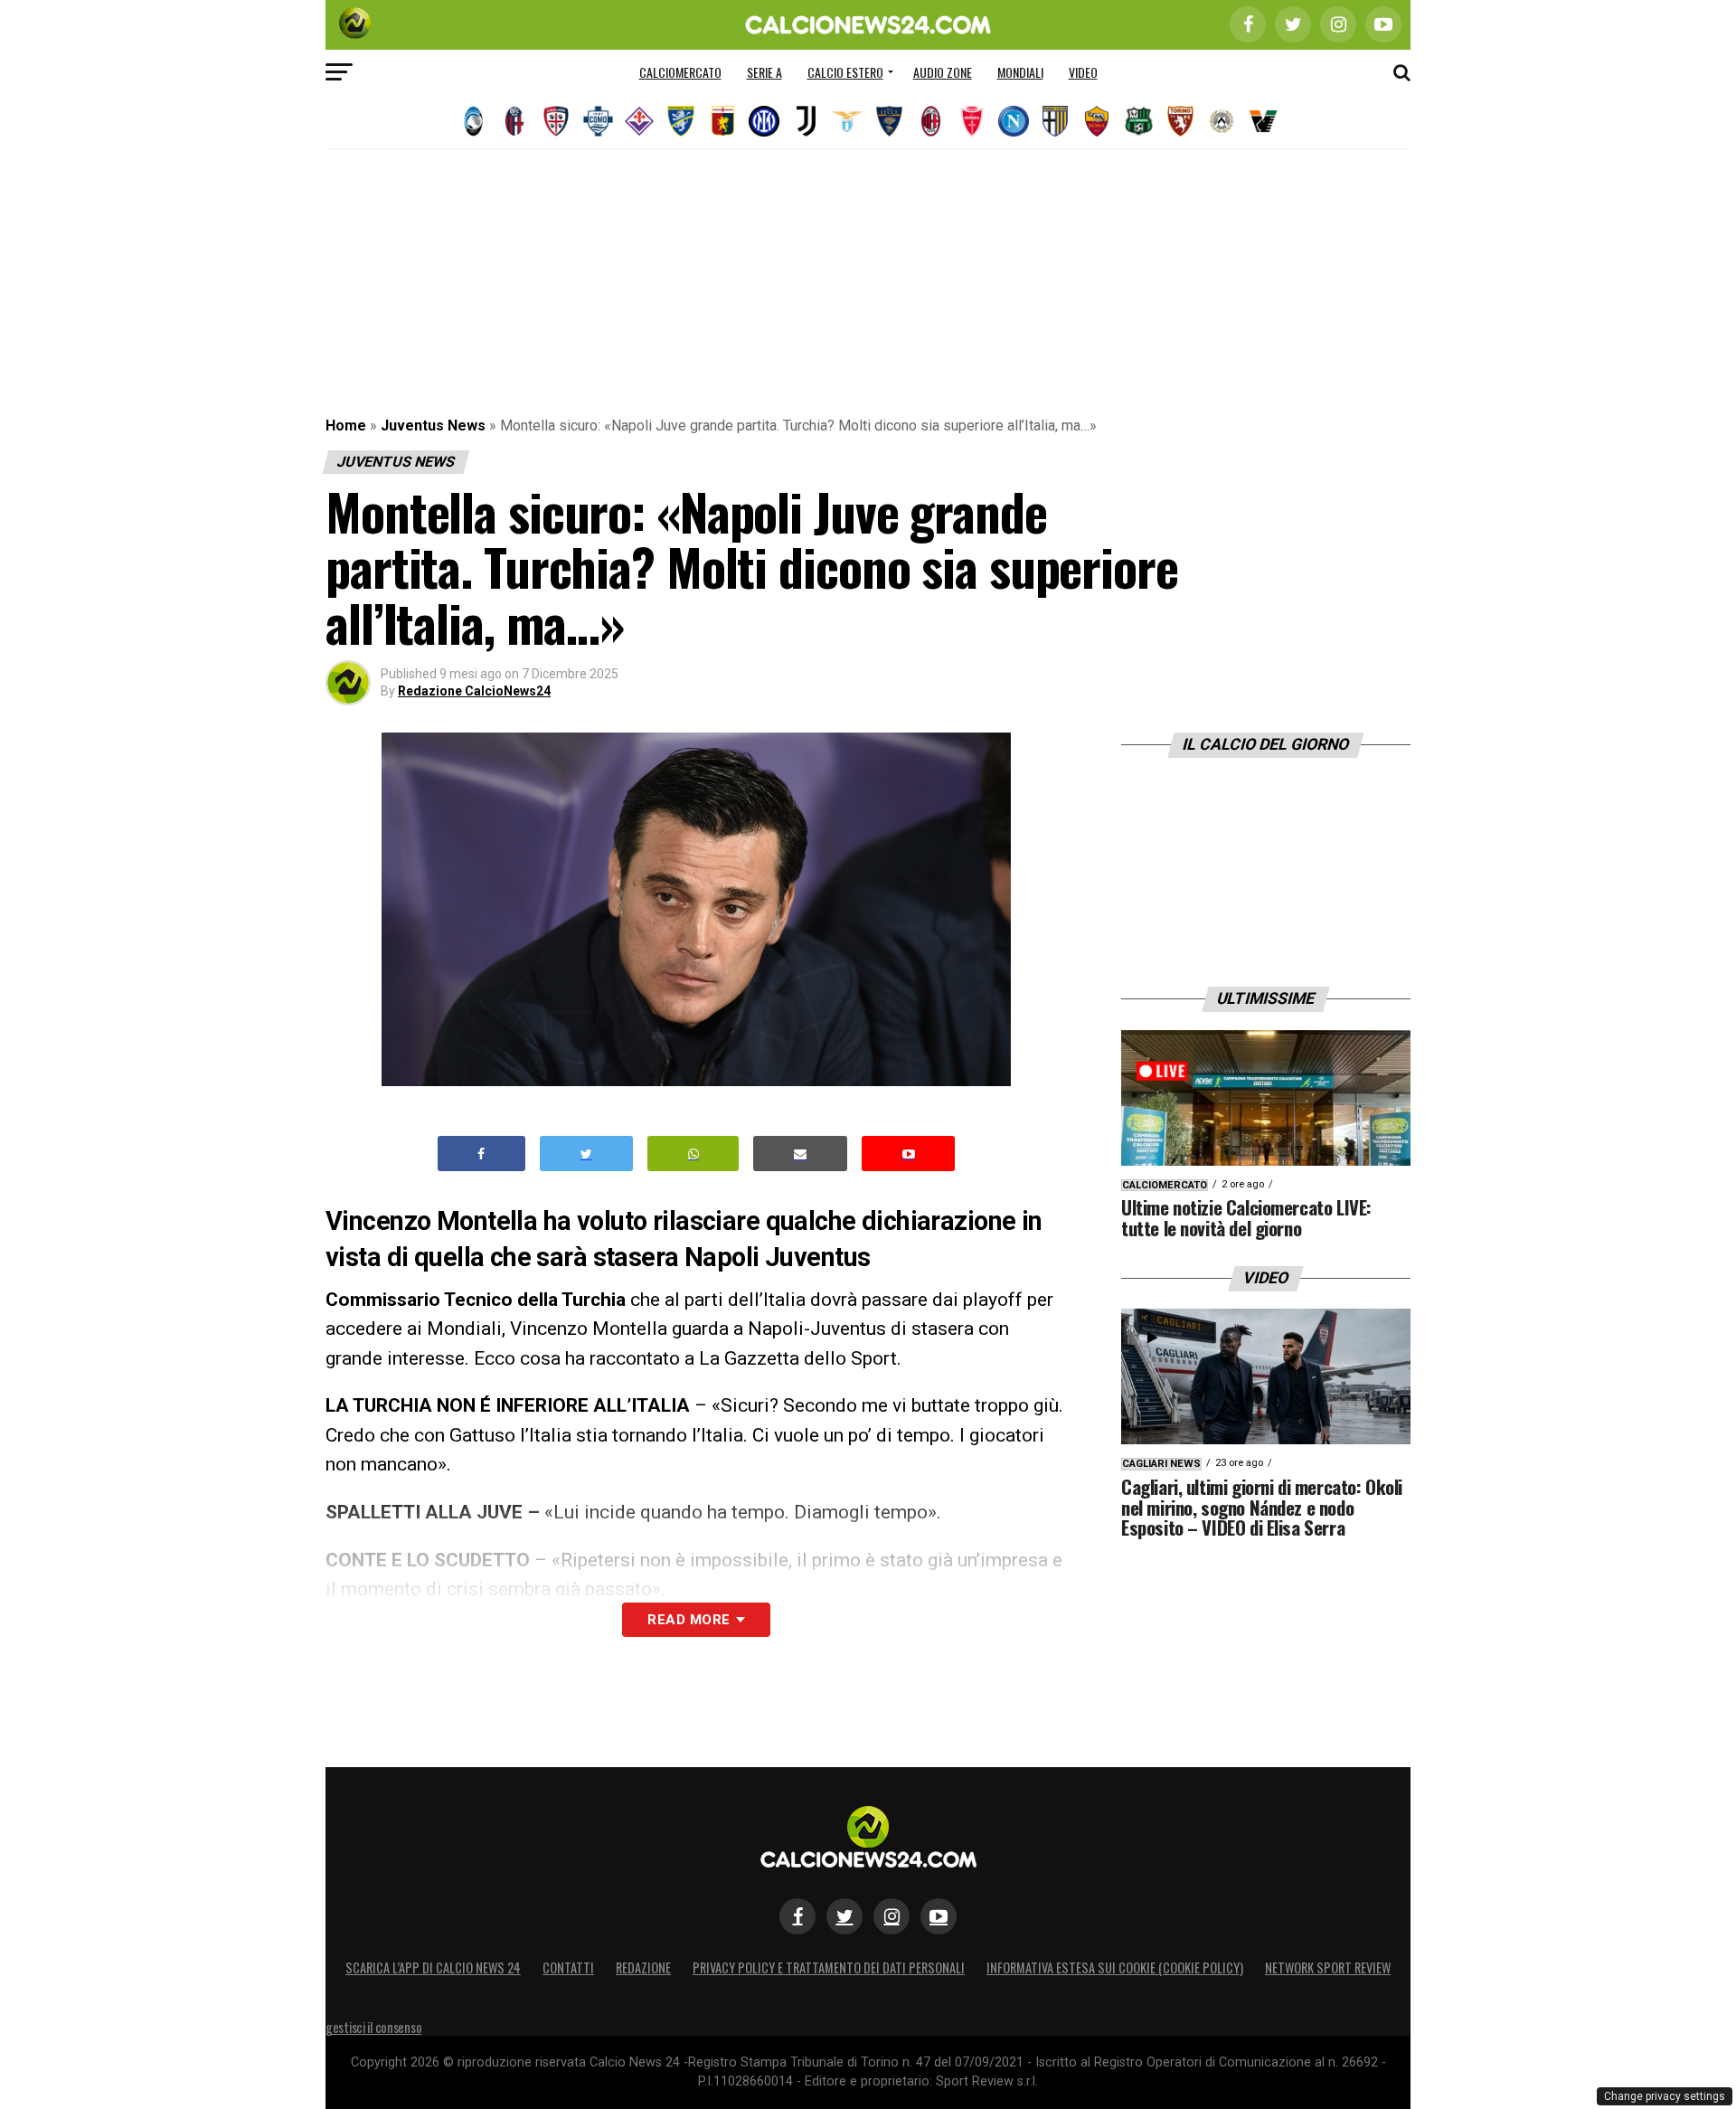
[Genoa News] (722, 121)
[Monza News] (972, 121)
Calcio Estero (845, 72)
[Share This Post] (693, 1154)
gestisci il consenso (373, 2027)
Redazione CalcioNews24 (474, 691)
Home (346, 426)
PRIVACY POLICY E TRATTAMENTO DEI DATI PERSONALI (829, 1967)
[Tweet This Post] (586, 1154)
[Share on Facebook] (482, 1154)
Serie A (764, 72)
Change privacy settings (1665, 2096)
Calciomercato (680, 72)
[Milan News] (930, 121)
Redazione (643, 1967)
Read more (689, 1620)
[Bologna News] (514, 121)
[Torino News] (1180, 121)
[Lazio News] (847, 121)
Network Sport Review (1328, 1967)
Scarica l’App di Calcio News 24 (433, 1967)
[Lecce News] (889, 121)
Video (1083, 72)
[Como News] (598, 121)
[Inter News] (764, 121)
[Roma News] (1097, 121)
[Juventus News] (806, 121)
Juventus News (433, 426)
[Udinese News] (1222, 121)
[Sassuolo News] (1138, 121)
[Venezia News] (1263, 121)
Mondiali (1020, 72)
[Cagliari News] (556, 121)
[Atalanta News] (473, 121)
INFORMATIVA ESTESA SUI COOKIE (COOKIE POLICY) (1115, 1967)
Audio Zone (943, 72)
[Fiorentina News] (639, 121)
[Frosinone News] (681, 121)
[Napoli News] (1014, 121)
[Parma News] (1055, 121)
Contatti (568, 1967)
